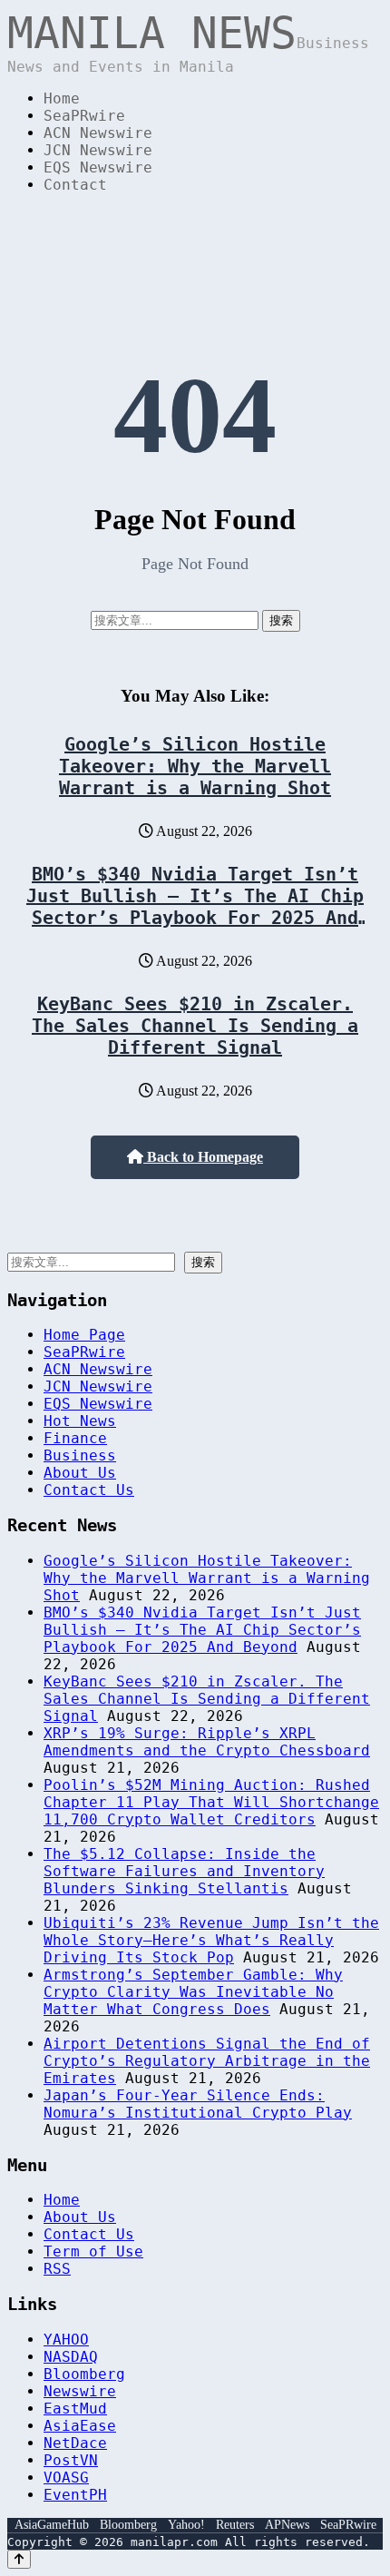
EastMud (75, 2409)
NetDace (75, 2443)
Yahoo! (186, 2525)
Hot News (80, 1421)
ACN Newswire (98, 133)
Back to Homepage (203, 1157)
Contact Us (89, 1490)
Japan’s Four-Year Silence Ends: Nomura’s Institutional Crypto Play (198, 2104)
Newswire (80, 2391)
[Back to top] (19, 2559)
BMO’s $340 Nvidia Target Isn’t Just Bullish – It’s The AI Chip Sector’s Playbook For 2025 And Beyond (195, 907)
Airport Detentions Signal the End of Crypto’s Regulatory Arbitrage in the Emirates (207, 2061)
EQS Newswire (98, 167)
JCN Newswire (98, 150)
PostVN (71, 2460)
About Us (80, 1473)
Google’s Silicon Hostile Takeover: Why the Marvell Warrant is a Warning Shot (195, 766)
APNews (287, 2525)
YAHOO (66, 2340)
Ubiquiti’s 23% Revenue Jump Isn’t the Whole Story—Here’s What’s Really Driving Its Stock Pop (211, 1940)
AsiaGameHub (52, 2525)
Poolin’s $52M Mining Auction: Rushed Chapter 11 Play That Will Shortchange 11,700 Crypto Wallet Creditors (211, 1802)
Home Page (84, 1335)
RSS (57, 2269)
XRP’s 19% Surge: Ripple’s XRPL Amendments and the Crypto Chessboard (207, 1742)
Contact (75, 185)
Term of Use (93, 2252)
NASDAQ (71, 2357)
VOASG (66, 2478)
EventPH (75, 2495)
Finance (75, 1438)
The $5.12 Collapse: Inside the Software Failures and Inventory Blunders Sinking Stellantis (184, 1871)
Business (80, 1455)
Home (62, 98)
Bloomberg (84, 2374)
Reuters (235, 2525)
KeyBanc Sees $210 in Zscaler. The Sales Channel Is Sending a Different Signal (195, 1026)
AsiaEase (80, 2426)
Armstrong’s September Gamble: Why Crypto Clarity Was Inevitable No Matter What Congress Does (193, 1992)
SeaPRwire (84, 116)
